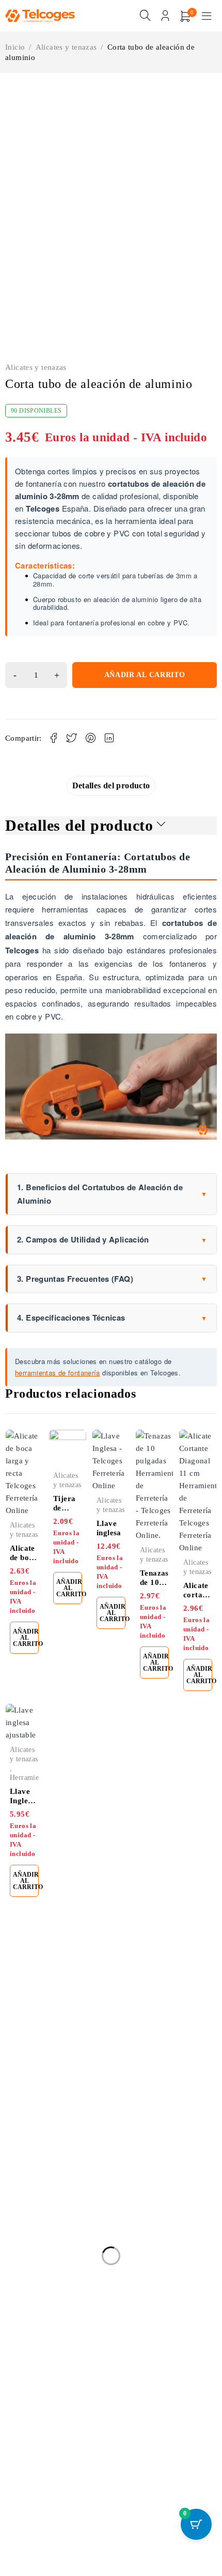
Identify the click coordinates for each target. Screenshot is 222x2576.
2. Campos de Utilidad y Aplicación (112, 1220)
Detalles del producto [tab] (111, 766)
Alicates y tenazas (66, 47)
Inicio (15, 47)
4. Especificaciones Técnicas (112, 1298)
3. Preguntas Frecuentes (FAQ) (112, 1259)
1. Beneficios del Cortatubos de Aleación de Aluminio (112, 1175)
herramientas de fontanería (58, 1353)
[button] (10, 84)
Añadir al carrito (145, 656)
